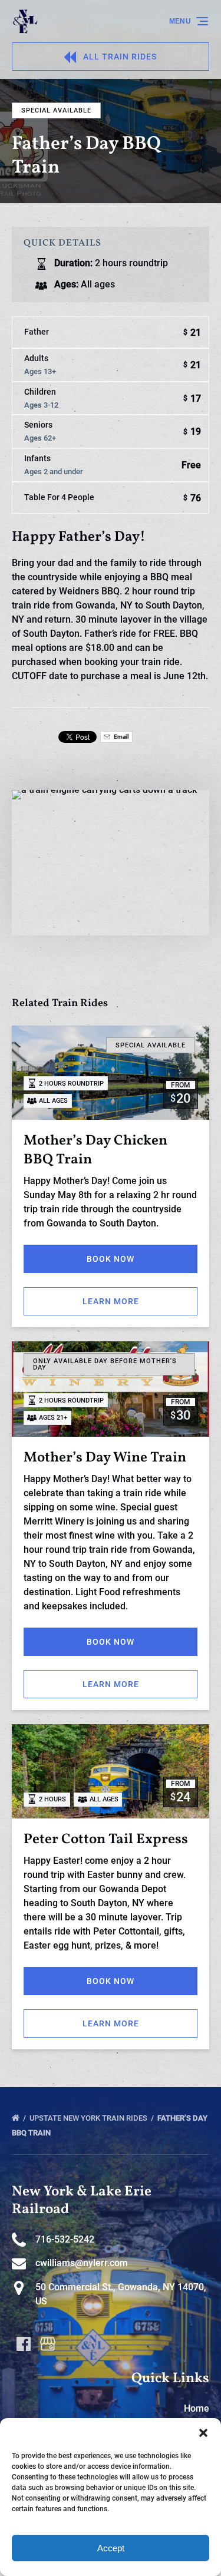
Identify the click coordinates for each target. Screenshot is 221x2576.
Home (197, 2408)
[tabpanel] (111, 856)
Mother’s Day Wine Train (105, 1458)
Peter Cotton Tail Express (106, 1840)
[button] (203, 2433)
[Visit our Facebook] (24, 2344)
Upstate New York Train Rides (89, 2118)
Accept (111, 2548)
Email (121, 737)
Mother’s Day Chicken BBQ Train (95, 1150)
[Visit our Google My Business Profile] (48, 2344)
